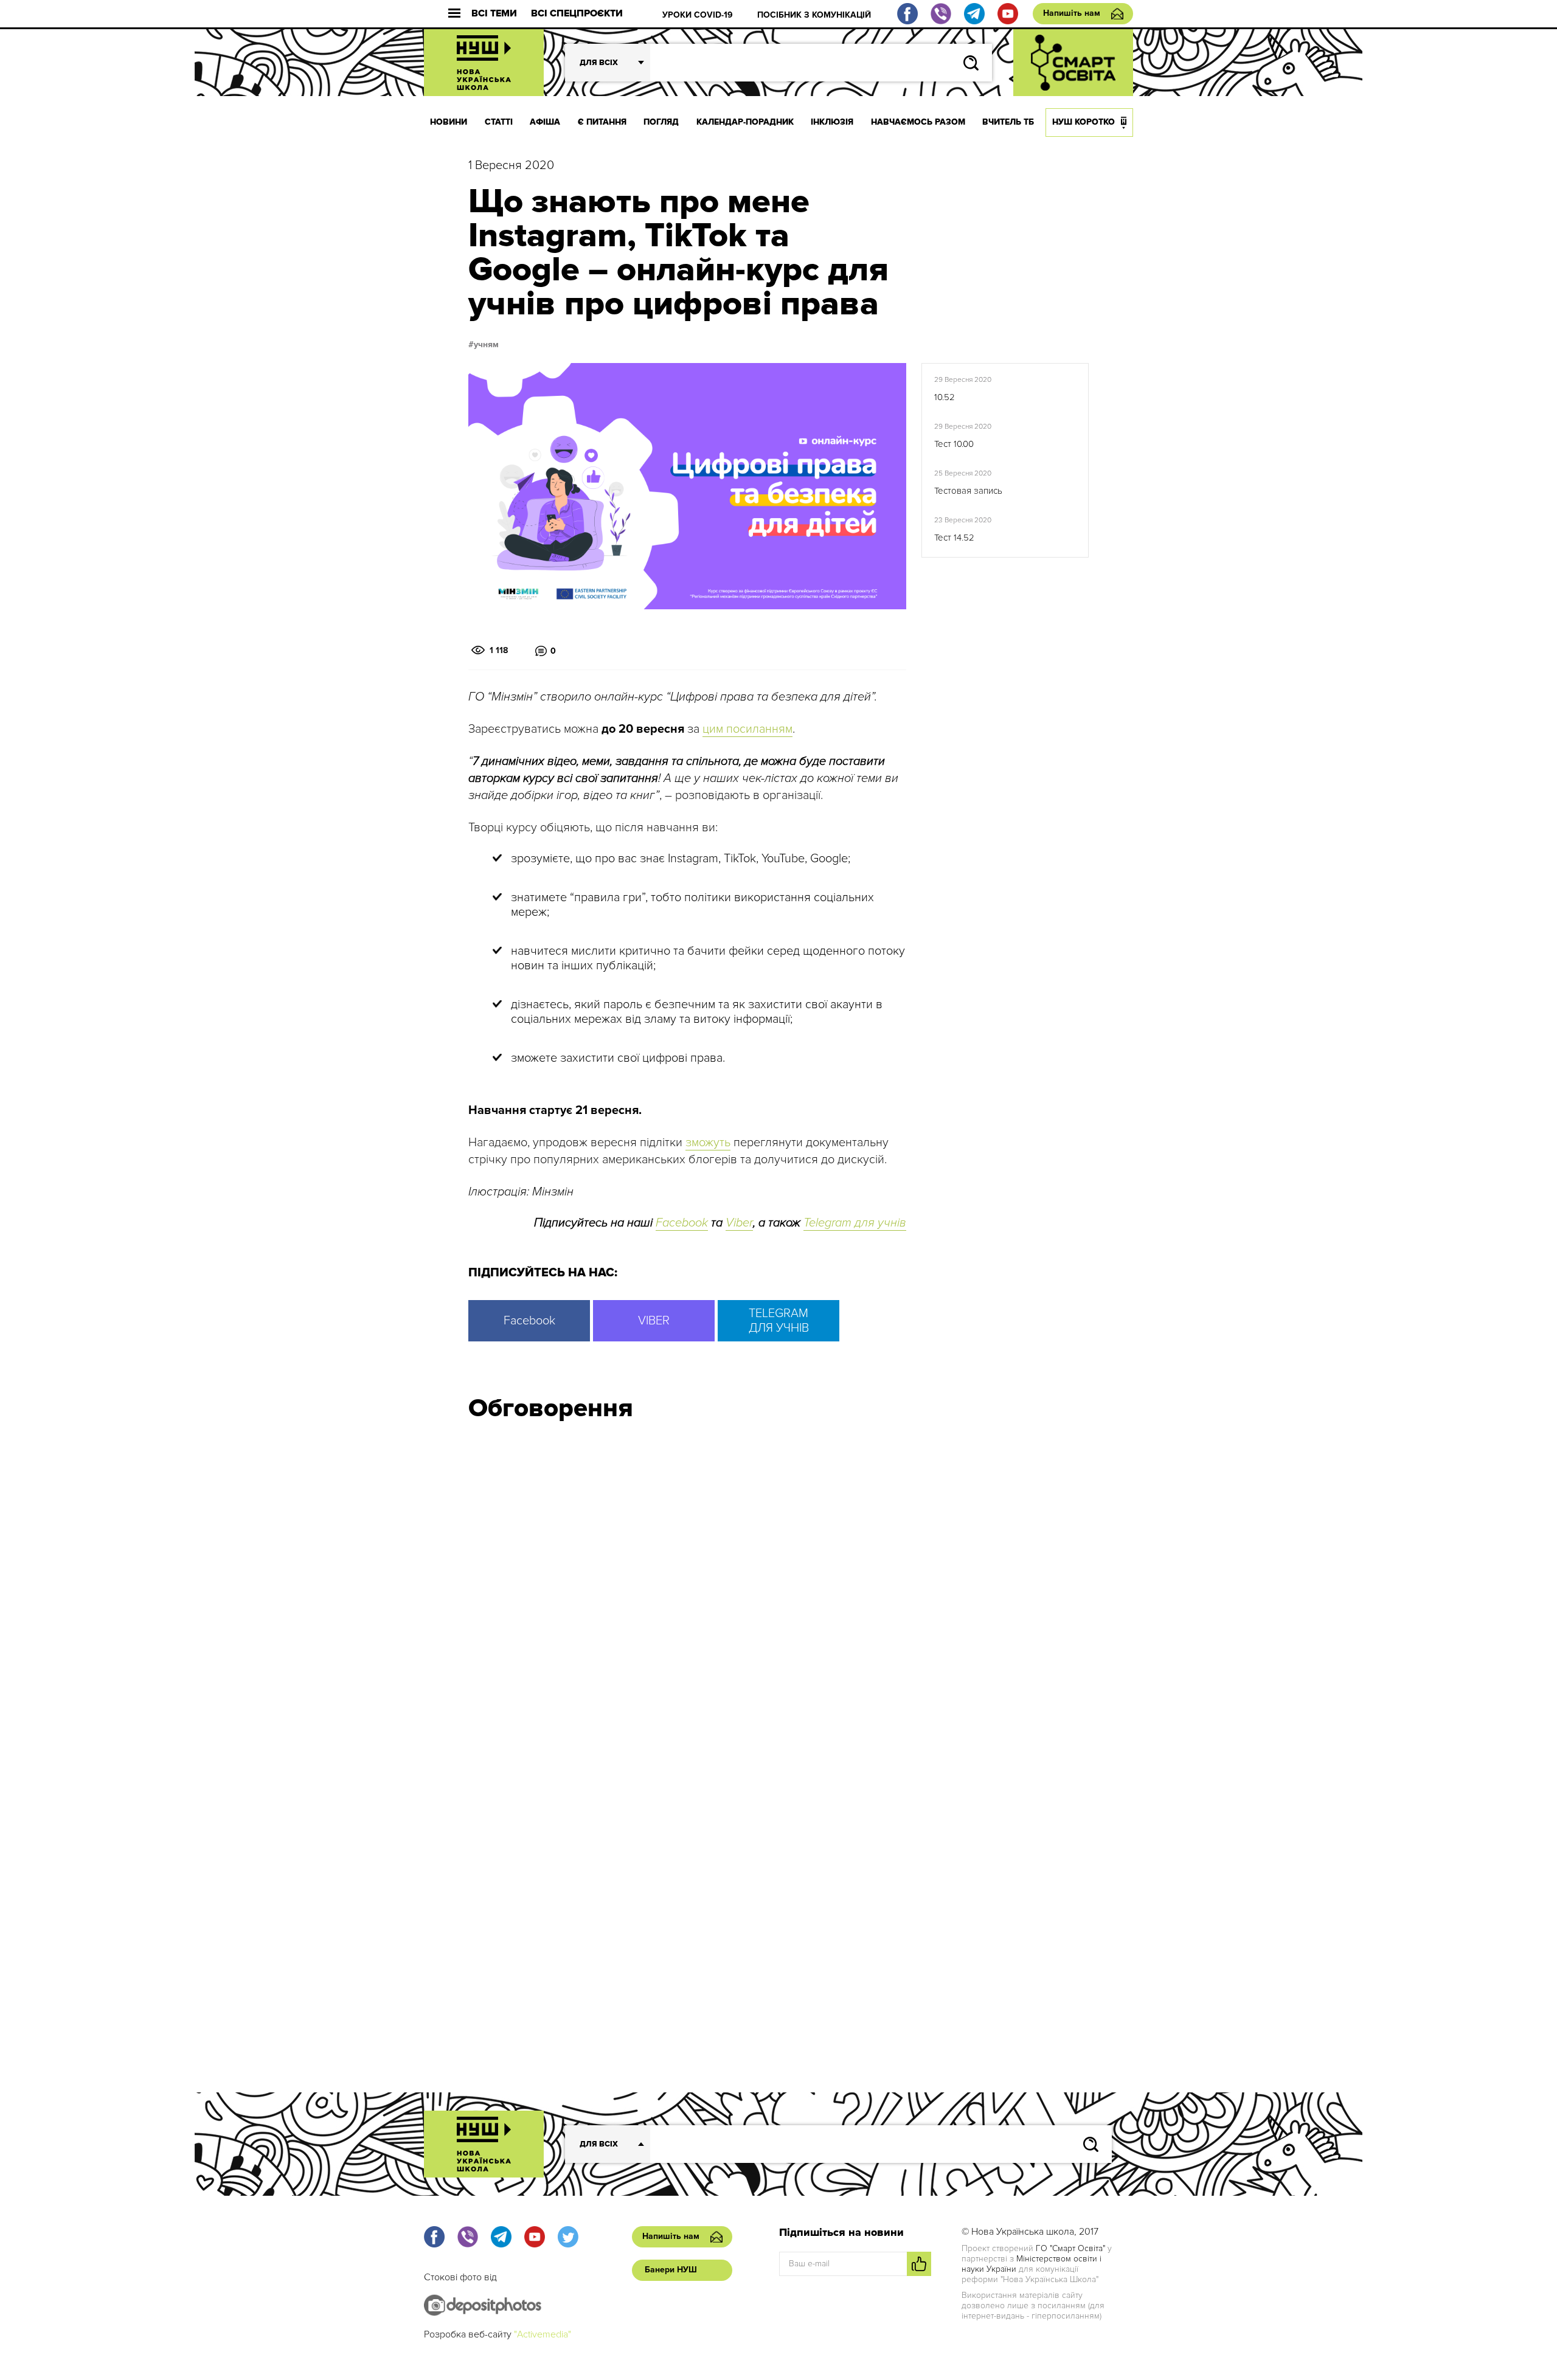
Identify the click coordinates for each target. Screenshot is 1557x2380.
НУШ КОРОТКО (1084, 122)
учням (486, 345)
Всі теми (494, 14)
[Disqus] (778, 1594)
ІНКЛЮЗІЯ (832, 122)
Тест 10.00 (954, 444)
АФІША (545, 122)
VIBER (654, 1321)
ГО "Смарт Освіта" (1070, 2248)
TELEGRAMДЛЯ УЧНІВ (779, 1321)
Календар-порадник (745, 122)
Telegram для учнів (855, 1223)
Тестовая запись (968, 491)
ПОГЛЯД (661, 122)
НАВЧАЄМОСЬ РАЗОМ (918, 122)
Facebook (682, 1223)
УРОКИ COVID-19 (698, 15)
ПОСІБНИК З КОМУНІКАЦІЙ (814, 15)
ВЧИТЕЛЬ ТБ (1008, 122)
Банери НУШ (671, 2270)
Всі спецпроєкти (577, 14)
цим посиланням (747, 729)
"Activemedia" (543, 2334)
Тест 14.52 (954, 538)
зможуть (708, 1143)
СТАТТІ (499, 122)
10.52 (945, 397)
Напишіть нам (1072, 13)
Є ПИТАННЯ (602, 122)
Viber (739, 1223)
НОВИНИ (449, 122)
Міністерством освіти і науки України (1032, 2264)
